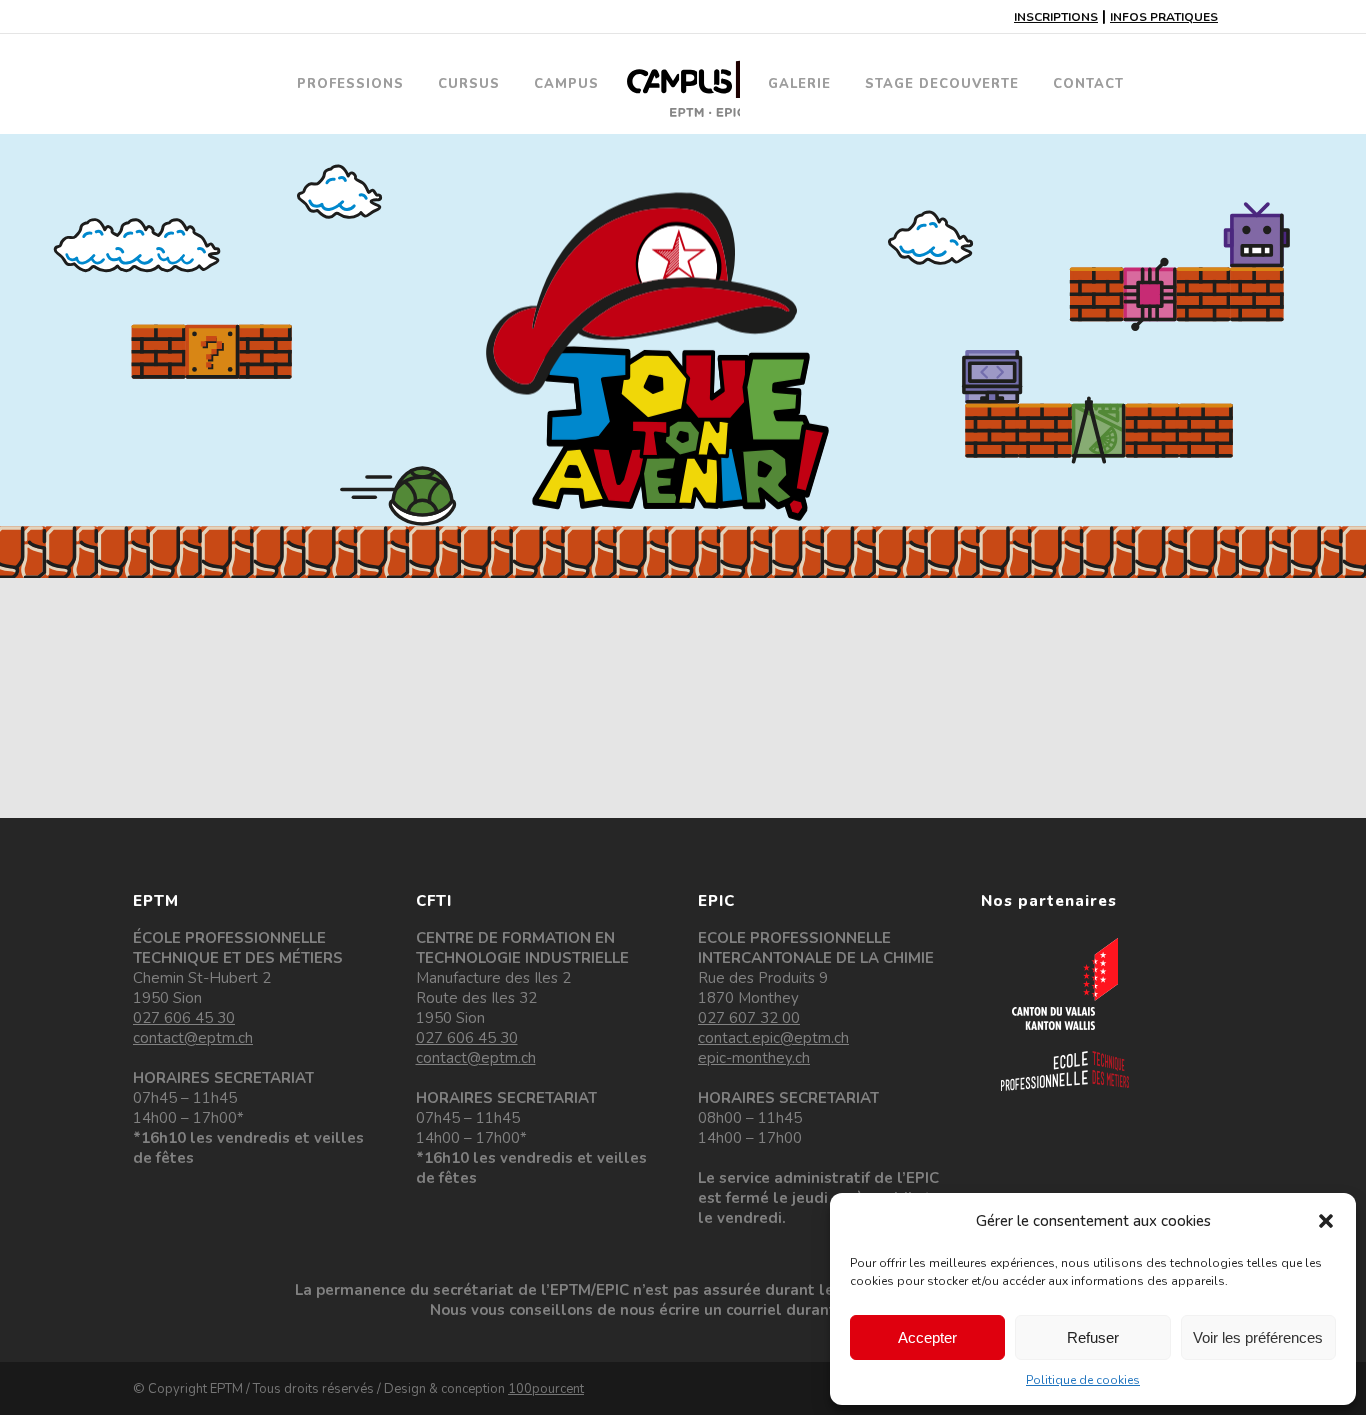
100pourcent (546, 1389)
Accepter (927, 1337)
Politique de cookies (1083, 1380)
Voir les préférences (1258, 1337)
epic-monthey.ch (754, 1058)
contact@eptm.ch (193, 1038)
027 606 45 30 (184, 1018)
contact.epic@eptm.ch (773, 1038)
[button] (1326, 1221)
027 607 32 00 (749, 1018)
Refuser (1093, 1337)
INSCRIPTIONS (1056, 17)
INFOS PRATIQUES (1164, 17)
